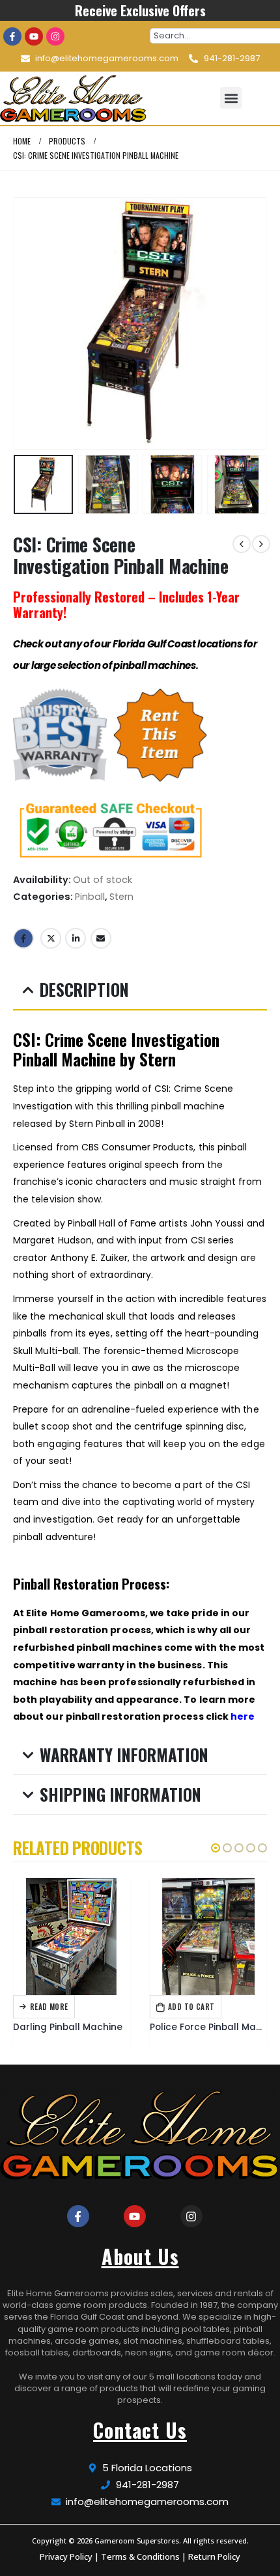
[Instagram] (55, 36)
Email (101, 938)
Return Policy (214, 2556)
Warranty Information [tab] (124, 1755)
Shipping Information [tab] (120, 1794)
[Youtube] (34, 36)
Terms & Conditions (140, 2556)
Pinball (90, 897)
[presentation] (29, 323)
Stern (121, 897)
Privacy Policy (66, 2556)
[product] (72, 1936)
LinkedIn (76, 938)
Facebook (23, 938)
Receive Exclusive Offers (140, 10)
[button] (231, 98)
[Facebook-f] (12, 36)
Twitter (51, 938)
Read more (49, 2007)
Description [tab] (84, 989)
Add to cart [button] (191, 2007)
